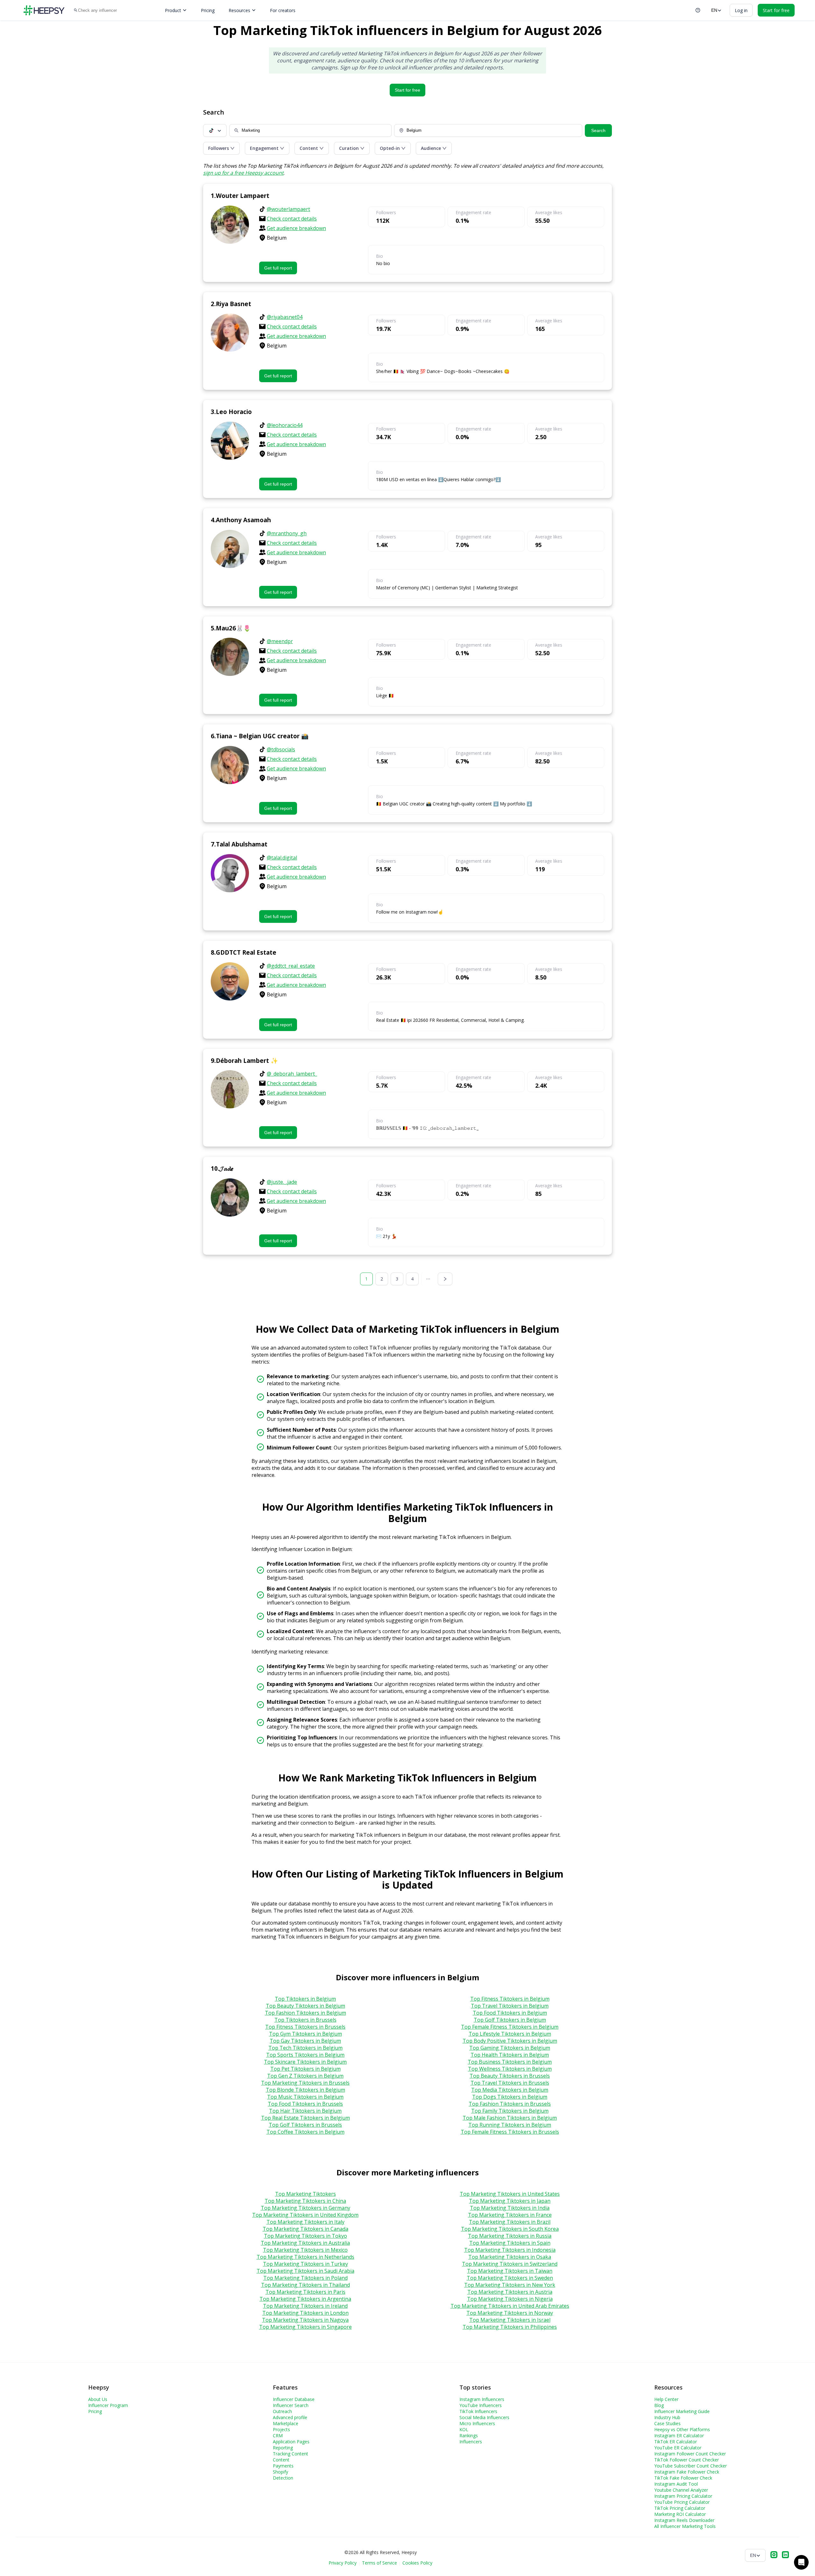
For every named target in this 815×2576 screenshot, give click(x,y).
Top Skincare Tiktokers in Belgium (305, 2062)
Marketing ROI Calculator (680, 2514)
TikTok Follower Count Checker (687, 2460)
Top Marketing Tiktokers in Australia (305, 2243)
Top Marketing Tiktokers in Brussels (305, 2083)
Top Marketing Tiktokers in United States (510, 2194)
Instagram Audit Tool (676, 2484)
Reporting (283, 2448)
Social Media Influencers (484, 2417)
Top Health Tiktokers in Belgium (510, 2055)
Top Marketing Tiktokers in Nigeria (510, 2299)
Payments (283, 2466)
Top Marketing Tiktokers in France (510, 2215)
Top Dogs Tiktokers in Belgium (510, 2097)
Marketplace (286, 2423)
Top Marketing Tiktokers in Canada (305, 2229)
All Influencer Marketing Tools (685, 2526)
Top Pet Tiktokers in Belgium (305, 2069)
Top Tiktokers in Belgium (305, 1999)
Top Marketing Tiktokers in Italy (305, 2222)
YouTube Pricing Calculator (682, 2502)
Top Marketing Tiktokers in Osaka (510, 2257)
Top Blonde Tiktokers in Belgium (305, 2090)
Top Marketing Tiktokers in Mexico (305, 2250)
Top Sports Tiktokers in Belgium (305, 2055)
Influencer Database (294, 2399)
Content (281, 2460)
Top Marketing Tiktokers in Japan (510, 2201)
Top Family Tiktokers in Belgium (510, 2111)
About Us (98, 2399)
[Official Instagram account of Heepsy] (774, 2555)
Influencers (471, 2442)
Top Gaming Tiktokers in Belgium (510, 2048)
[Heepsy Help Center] (698, 10)
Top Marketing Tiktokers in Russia (510, 2236)
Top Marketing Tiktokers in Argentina (305, 2299)
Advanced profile (290, 2417)
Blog (659, 2405)
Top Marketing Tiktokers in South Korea (510, 2229)
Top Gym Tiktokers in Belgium (305, 2034)
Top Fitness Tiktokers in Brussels (305, 2027)
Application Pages (291, 2442)
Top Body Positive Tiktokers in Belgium (510, 2041)
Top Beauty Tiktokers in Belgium (305, 2006)
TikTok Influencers (478, 2411)
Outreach (282, 2411)
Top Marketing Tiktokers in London (305, 2313)
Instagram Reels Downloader (684, 2520)
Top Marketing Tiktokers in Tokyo (305, 2236)
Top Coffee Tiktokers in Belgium (305, 2132)
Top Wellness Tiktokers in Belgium (510, 2069)
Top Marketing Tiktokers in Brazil (510, 2222)
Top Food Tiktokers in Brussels (305, 2104)
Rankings (469, 2436)
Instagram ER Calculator (679, 2436)
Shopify (280, 2472)
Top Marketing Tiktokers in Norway (510, 2313)
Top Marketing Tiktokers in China (305, 2201)
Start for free (407, 90)
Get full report (278, 268)
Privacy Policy (343, 2563)
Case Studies (667, 2423)
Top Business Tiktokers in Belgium (510, 2062)
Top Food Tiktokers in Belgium (510, 2013)
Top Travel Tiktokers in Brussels (510, 2083)
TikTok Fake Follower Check (683, 2478)
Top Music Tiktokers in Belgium (305, 2097)
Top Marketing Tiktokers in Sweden (510, 2278)
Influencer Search (291, 2405)
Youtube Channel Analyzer (681, 2490)
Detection (283, 2478)
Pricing (208, 10)
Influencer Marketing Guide (682, 2411)
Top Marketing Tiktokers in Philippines (510, 2327)
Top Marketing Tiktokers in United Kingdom (305, 2215)
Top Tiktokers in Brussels (305, 2020)
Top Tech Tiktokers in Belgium (305, 2048)
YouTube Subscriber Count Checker (691, 2466)
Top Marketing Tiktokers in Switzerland (510, 2264)
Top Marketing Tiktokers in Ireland (305, 2306)
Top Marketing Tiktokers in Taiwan (510, 2271)
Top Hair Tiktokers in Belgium (305, 2111)
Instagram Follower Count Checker (690, 2454)
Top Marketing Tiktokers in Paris (305, 2292)
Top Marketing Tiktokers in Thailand (305, 2285)
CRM (278, 2436)
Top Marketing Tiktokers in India (510, 2208)
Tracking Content (291, 2454)
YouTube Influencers (481, 2405)
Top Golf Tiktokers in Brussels (305, 2125)
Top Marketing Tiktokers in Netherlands (305, 2257)
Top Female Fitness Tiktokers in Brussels (510, 2132)
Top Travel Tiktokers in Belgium (510, 2006)
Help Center (666, 2399)
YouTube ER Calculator (678, 2448)
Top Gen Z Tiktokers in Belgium (305, 2076)
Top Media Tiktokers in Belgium (510, 2090)
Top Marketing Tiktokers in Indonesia (510, 2250)
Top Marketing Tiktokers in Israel (510, 2320)
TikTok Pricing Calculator (680, 2508)
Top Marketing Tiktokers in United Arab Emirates (510, 2306)
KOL (464, 2429)
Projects (281, 2429)
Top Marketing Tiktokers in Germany (305, 2208)
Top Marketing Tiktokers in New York (510, 2285)
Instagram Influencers (482, 2399)
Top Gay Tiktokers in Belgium (305, 2041)
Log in (741, 10)
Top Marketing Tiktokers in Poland (305, 2278)
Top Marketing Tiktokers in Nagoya (305, 2320)
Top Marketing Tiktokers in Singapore (305, 2327)
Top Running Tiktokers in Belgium (510, 2125)
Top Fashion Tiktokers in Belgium (305, 2013)
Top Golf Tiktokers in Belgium (510, 2020)
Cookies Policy (417, 2563)
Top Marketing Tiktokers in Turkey (305, 2264)
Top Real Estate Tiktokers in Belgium (305, 2118)
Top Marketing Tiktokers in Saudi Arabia (305, 2271)
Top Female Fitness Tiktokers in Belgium (510, 2027)
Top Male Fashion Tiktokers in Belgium (510, 2118)
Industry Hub (667, 2417)
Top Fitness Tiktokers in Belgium (510, 1999)
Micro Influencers (477, 2423)
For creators (283, 10)
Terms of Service (379, 2563)
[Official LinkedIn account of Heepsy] (785, 2555)
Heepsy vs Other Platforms (682, 2429)
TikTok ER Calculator (676, 2442)
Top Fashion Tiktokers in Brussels (510, 2104)
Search (598, 130)
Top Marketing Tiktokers (305, 2194)
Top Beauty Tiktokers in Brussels (510, 2076)
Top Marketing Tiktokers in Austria (510, 2292)
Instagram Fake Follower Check (687, 2472)
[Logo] (44, 10)
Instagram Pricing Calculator (683, 2496)
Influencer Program (108, 2405)
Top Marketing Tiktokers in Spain (510, 2243)
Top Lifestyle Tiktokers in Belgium (510, 2034)
